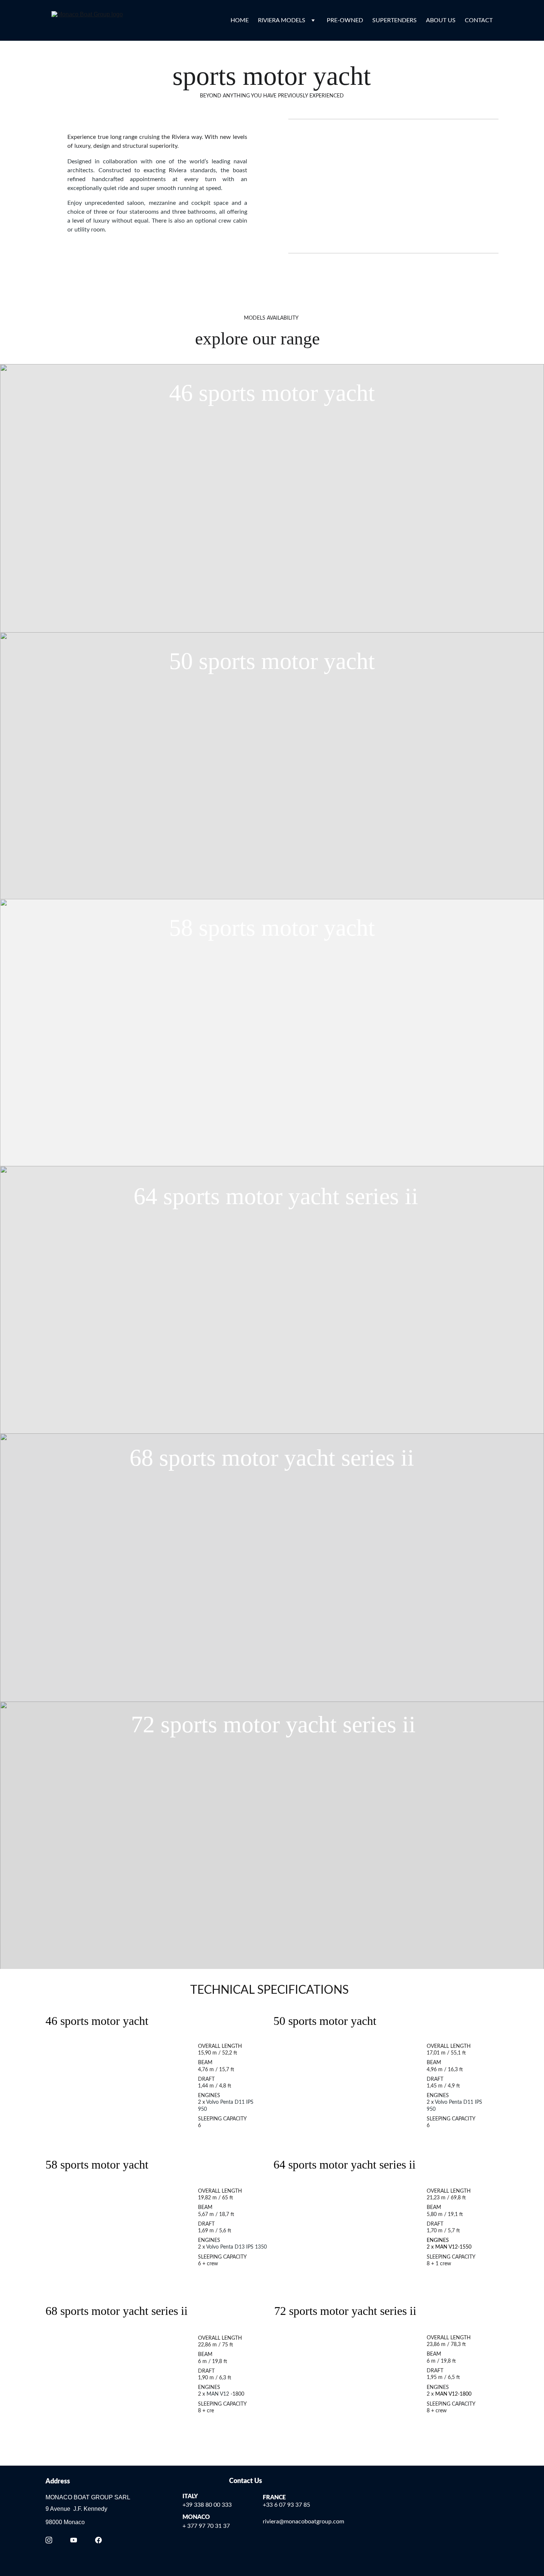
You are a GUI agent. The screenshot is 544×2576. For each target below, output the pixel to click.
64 (145, 1196)
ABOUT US (441, 20)
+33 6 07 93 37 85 (286, 2505)
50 (181, 661)
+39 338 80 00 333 (207, 2505)
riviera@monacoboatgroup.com (303, 2522)
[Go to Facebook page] (98, 2540)
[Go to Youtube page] (74, 2540)
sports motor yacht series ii (288, 1196)
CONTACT (479, 20)
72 (143, 1724)
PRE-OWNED (345, 20)
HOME (240, 20)
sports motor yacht (284, 393)
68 (141, 1458)
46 (181, 393)
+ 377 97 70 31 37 (206, 2526)
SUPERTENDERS (394, 20)
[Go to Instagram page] (49, 2540)
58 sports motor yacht (272, 928)
